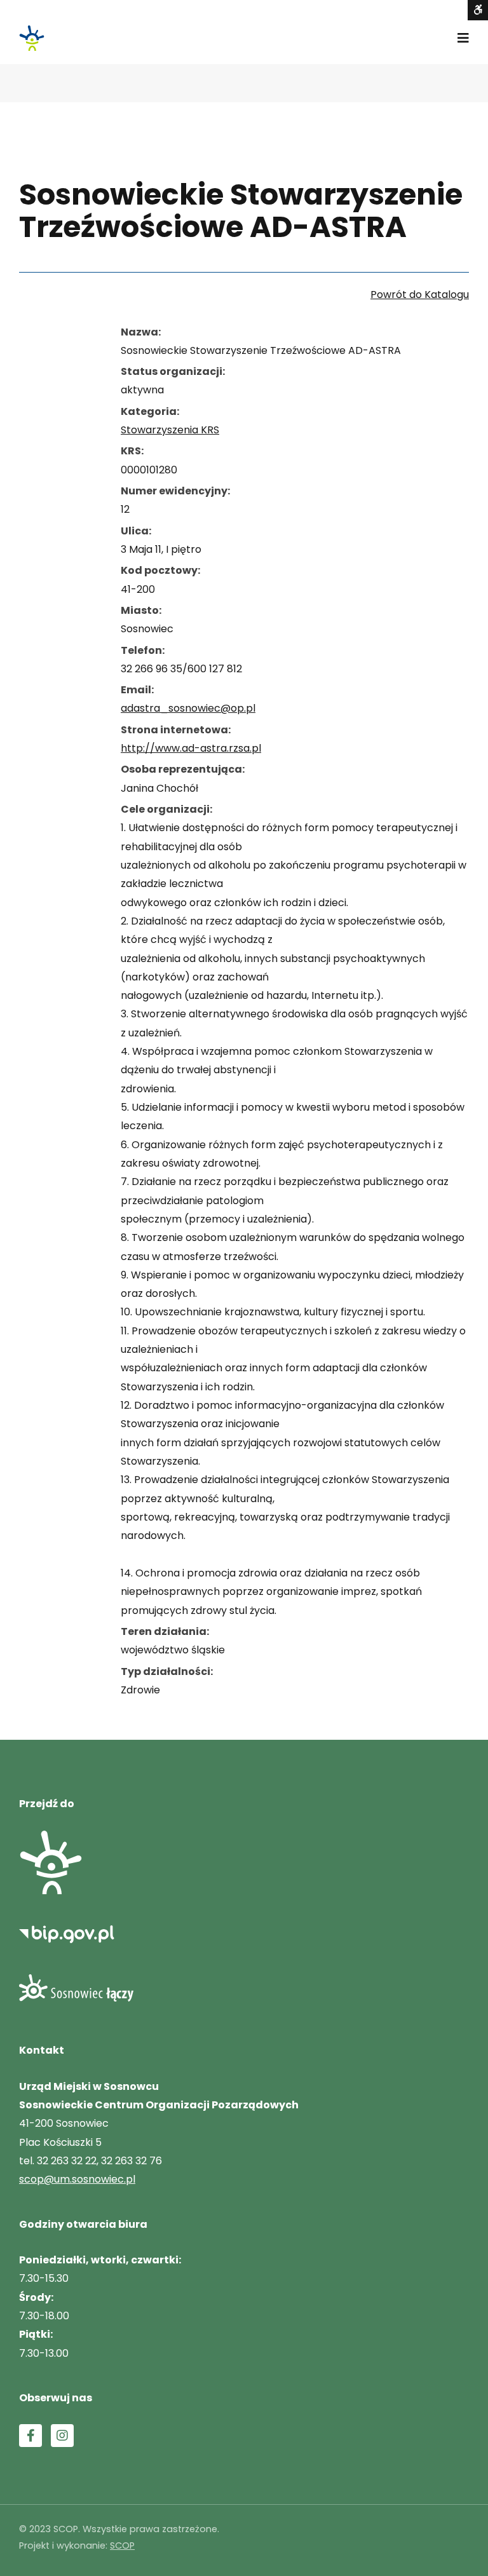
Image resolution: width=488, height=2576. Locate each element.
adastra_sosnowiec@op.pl (188, 708)
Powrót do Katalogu (420, 295)
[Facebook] (30, 2436)
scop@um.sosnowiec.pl (77, 2179)
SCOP (122, 2545)
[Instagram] (62, 2436)
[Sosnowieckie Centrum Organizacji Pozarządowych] (32, 38)
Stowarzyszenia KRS (170, 430)
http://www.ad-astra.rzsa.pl (191, 748)
